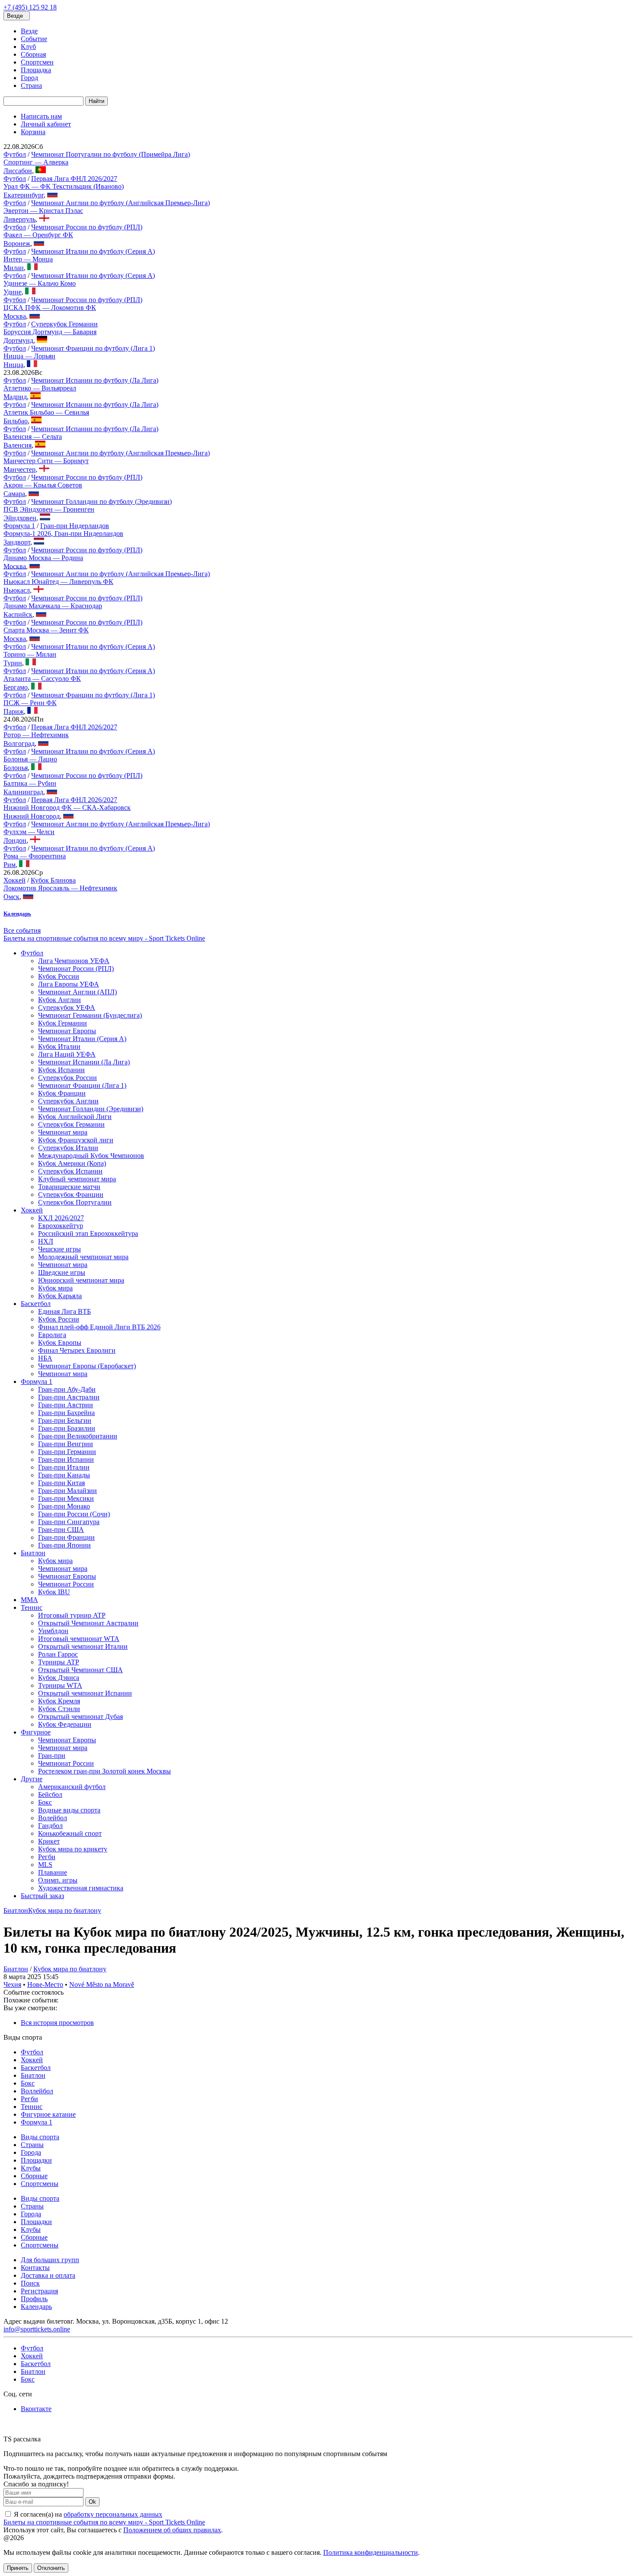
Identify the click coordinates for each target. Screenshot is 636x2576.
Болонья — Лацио (30, 759)
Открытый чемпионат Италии (83, 1646)
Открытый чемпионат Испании (85, 1693)
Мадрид (15, 397)
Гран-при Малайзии (67, 1491)
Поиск (30, 2283)
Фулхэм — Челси (29, 832)
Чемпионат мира (63, 1132)
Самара (14, 494)
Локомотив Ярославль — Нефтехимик (60, 888)
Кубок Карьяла (60, 1296)
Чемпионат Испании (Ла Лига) (84, 1062)
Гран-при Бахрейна (66, 1413)
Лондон (15, 840)
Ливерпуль (19, 219)
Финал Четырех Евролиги (77, 1350)
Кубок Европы (60, 1343)
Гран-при (52, 1755)
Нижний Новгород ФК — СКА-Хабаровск (67, 808)
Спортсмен (37, 62)
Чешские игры (59, 1249)
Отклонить (51, 2568)
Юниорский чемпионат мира (81, 1280)
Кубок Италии (59, 1046)
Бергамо (16, 687)
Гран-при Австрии (66, 1405)
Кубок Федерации (65, 1724)
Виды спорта (40, 2137)
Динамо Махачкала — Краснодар (53, 606)
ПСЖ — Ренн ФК (30, 703)
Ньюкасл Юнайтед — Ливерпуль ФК (58, 582)
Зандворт (17, 542)
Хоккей (14, 880)
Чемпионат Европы (67, 1031)
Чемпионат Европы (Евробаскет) (87, 1366)
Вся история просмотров (57, 2023)
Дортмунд (18, 340)
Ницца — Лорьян (29, 356)
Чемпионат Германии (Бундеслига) (90, 1015)
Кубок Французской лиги (76, 1140)
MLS (45, 1865)
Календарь (36, 2307)
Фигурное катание (48, 2114)
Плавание (53, 1872)
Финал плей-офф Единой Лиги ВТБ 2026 (99, 1327)
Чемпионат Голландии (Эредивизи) (91, 1109)
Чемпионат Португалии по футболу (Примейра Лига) (111, 154)
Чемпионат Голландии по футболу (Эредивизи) (101, 501)
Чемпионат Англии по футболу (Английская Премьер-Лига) (120, 203)
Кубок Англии (59, 1000)
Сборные (34, 2176)
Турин (13, 663)
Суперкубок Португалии (75, 1202)
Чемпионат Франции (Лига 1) (82, 1085)
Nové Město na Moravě (102, 1984)
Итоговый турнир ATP (72, 1615)
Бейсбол (50, 1794)
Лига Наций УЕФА (67, 1054)
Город (29, 78)
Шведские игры (62, 1272)
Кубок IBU (54, 1592)
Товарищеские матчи (69, 1187)
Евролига (52, 1335)
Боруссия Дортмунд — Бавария (50, 332)
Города (31, 2152)
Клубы (31, 2168)
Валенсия (18, 445)
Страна (31, 85)
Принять (18, 2568)
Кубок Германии (63, 1023)
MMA (29, 1600)
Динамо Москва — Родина (43, 558)
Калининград (23, 792)
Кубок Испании (61, 1070)
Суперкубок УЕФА (67, 1008)
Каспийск (18, 614)
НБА (45, 1358)
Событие (34, 39)
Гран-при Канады (64, 1475)
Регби (47, 1857)
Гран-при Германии (67, 1452)
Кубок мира (55, 1288)
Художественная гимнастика (81, 1888)
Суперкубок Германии (64, 324)
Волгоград (19, 743)
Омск (11, 897)
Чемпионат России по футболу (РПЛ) (87, 227)
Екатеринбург (24, 195)
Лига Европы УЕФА (69, 984)
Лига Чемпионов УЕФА (74, 961)
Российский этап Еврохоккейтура (88, 1233)
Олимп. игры (58, 1880)
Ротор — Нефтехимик (36, 735)
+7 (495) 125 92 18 (30, 7)
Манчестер (19, 469)
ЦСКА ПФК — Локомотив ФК (50, 308)
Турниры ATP (59, 1662)
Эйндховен (20, 518)
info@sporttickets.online (37, 2329)
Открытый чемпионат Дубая (80, 1717)
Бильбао (16, 421)
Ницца (13, 365)
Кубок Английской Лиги (75, 1117)
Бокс (45, 1802)
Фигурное (36, 1732)
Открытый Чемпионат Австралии (88, 1623)
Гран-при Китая (61, 1483)
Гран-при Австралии (69, 1397)
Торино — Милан (30, 654)
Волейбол (53, 1818)
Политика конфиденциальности (371, 2552)
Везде (29, 31)
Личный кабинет (46, 124)
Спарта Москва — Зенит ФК (46, 630)
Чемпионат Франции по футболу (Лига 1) (93, 348)
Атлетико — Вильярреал (40, 388)
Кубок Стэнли (59, 1709)
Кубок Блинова (53, 880)
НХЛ (46, 1241)
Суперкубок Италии (68, 1148)
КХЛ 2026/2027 (61, 1218)
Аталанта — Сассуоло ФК (42, 679)
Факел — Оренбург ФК (38, 235)
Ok (92, 2502)
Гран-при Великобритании (78, 1436)
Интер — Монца (28, 259)
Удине (13, 292)
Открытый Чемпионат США (80, 1670)
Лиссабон (18, 171)
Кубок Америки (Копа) (72, 1163)
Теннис (32, 1607)
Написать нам (41, 116)
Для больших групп (50, 2260)
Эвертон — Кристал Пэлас (43, 211)
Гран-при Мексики (66, 1498)
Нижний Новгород (32, 816)
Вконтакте (36, 2409)
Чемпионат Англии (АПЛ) (77, 992)
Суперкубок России (67, 1078)
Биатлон (33, 1553)
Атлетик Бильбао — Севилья (46, 412)
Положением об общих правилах (172, 2530)
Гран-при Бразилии (67, 1428)
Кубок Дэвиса (59, 1678)
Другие (32, 1779)
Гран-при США (61, 1530)
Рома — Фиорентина (35, 856)
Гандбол (50, 1826)
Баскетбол (36, 1304)
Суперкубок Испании (70, 1171)
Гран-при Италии (64, 1467)
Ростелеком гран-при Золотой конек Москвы (104, 1771)
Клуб (28, 47)
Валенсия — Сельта (33, 437)
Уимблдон (53, 1631)
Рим (10, 865)
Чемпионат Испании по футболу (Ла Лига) (95, 380)
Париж (14, 711)
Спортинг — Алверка (36, 162)
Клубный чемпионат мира (77, 1179)
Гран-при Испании (66, 1459)
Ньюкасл (17, 590)
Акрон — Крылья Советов (43, 485)
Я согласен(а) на (87, 2514)
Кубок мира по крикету (73, 1849)
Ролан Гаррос (58, 1654)
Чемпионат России (66, 1584)
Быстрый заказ (42, 1896)
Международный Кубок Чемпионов (91, 1156)
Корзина (33, 132)
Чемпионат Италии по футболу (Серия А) (93, 251)
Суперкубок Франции (71, 1195)
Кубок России (59, 976)
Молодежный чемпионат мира (83, 1257)
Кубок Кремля (59, 1701)
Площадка (36, 70)
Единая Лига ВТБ (64, 1311)
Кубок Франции (62, 1093)
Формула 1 (19, 526)
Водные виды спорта (69, 1810)
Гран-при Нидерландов (75, 526)
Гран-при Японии (64, 1545)
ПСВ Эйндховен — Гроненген (49, 509)
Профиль (34, 2299)
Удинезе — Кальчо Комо (40, 283)
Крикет (49, 1841)
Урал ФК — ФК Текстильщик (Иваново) (64, 186)
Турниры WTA (60, 1685)
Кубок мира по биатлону (65, 1910)
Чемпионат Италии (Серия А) (82, 1039)
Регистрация (39, 2291)
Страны (32, 2145)
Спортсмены (40, 2184)
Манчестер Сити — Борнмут (46, 461)
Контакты (35, 2268)
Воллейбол (37, 2091)
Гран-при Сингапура (69, 1522)
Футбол (15, 154)
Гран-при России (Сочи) (74, 1514)
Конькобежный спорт (70, 1833)
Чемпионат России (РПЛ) (76, 969)
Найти (96, 101)
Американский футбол (72, 1787)
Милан (14, 268)
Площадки (36, 2160)
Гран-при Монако (64, 1506)
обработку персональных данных (113, 2514)
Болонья (16, 768)
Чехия (12, 1984)
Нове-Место (45, 1984)
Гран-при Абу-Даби (67, 1389)
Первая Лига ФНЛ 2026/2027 (74, 179)
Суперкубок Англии (68, 1101)
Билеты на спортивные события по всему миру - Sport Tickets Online (104, 938)
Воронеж (17, 243)
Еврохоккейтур (61, 1226)
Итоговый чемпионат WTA (79, 1639)
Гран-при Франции (66, 1537)
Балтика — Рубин (30, 783)
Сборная (33, 54)
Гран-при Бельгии (65, 1420)
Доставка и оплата (48, 2275)
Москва (15, 316)
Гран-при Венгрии (66, 1444)
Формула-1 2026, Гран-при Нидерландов (63, 534)
